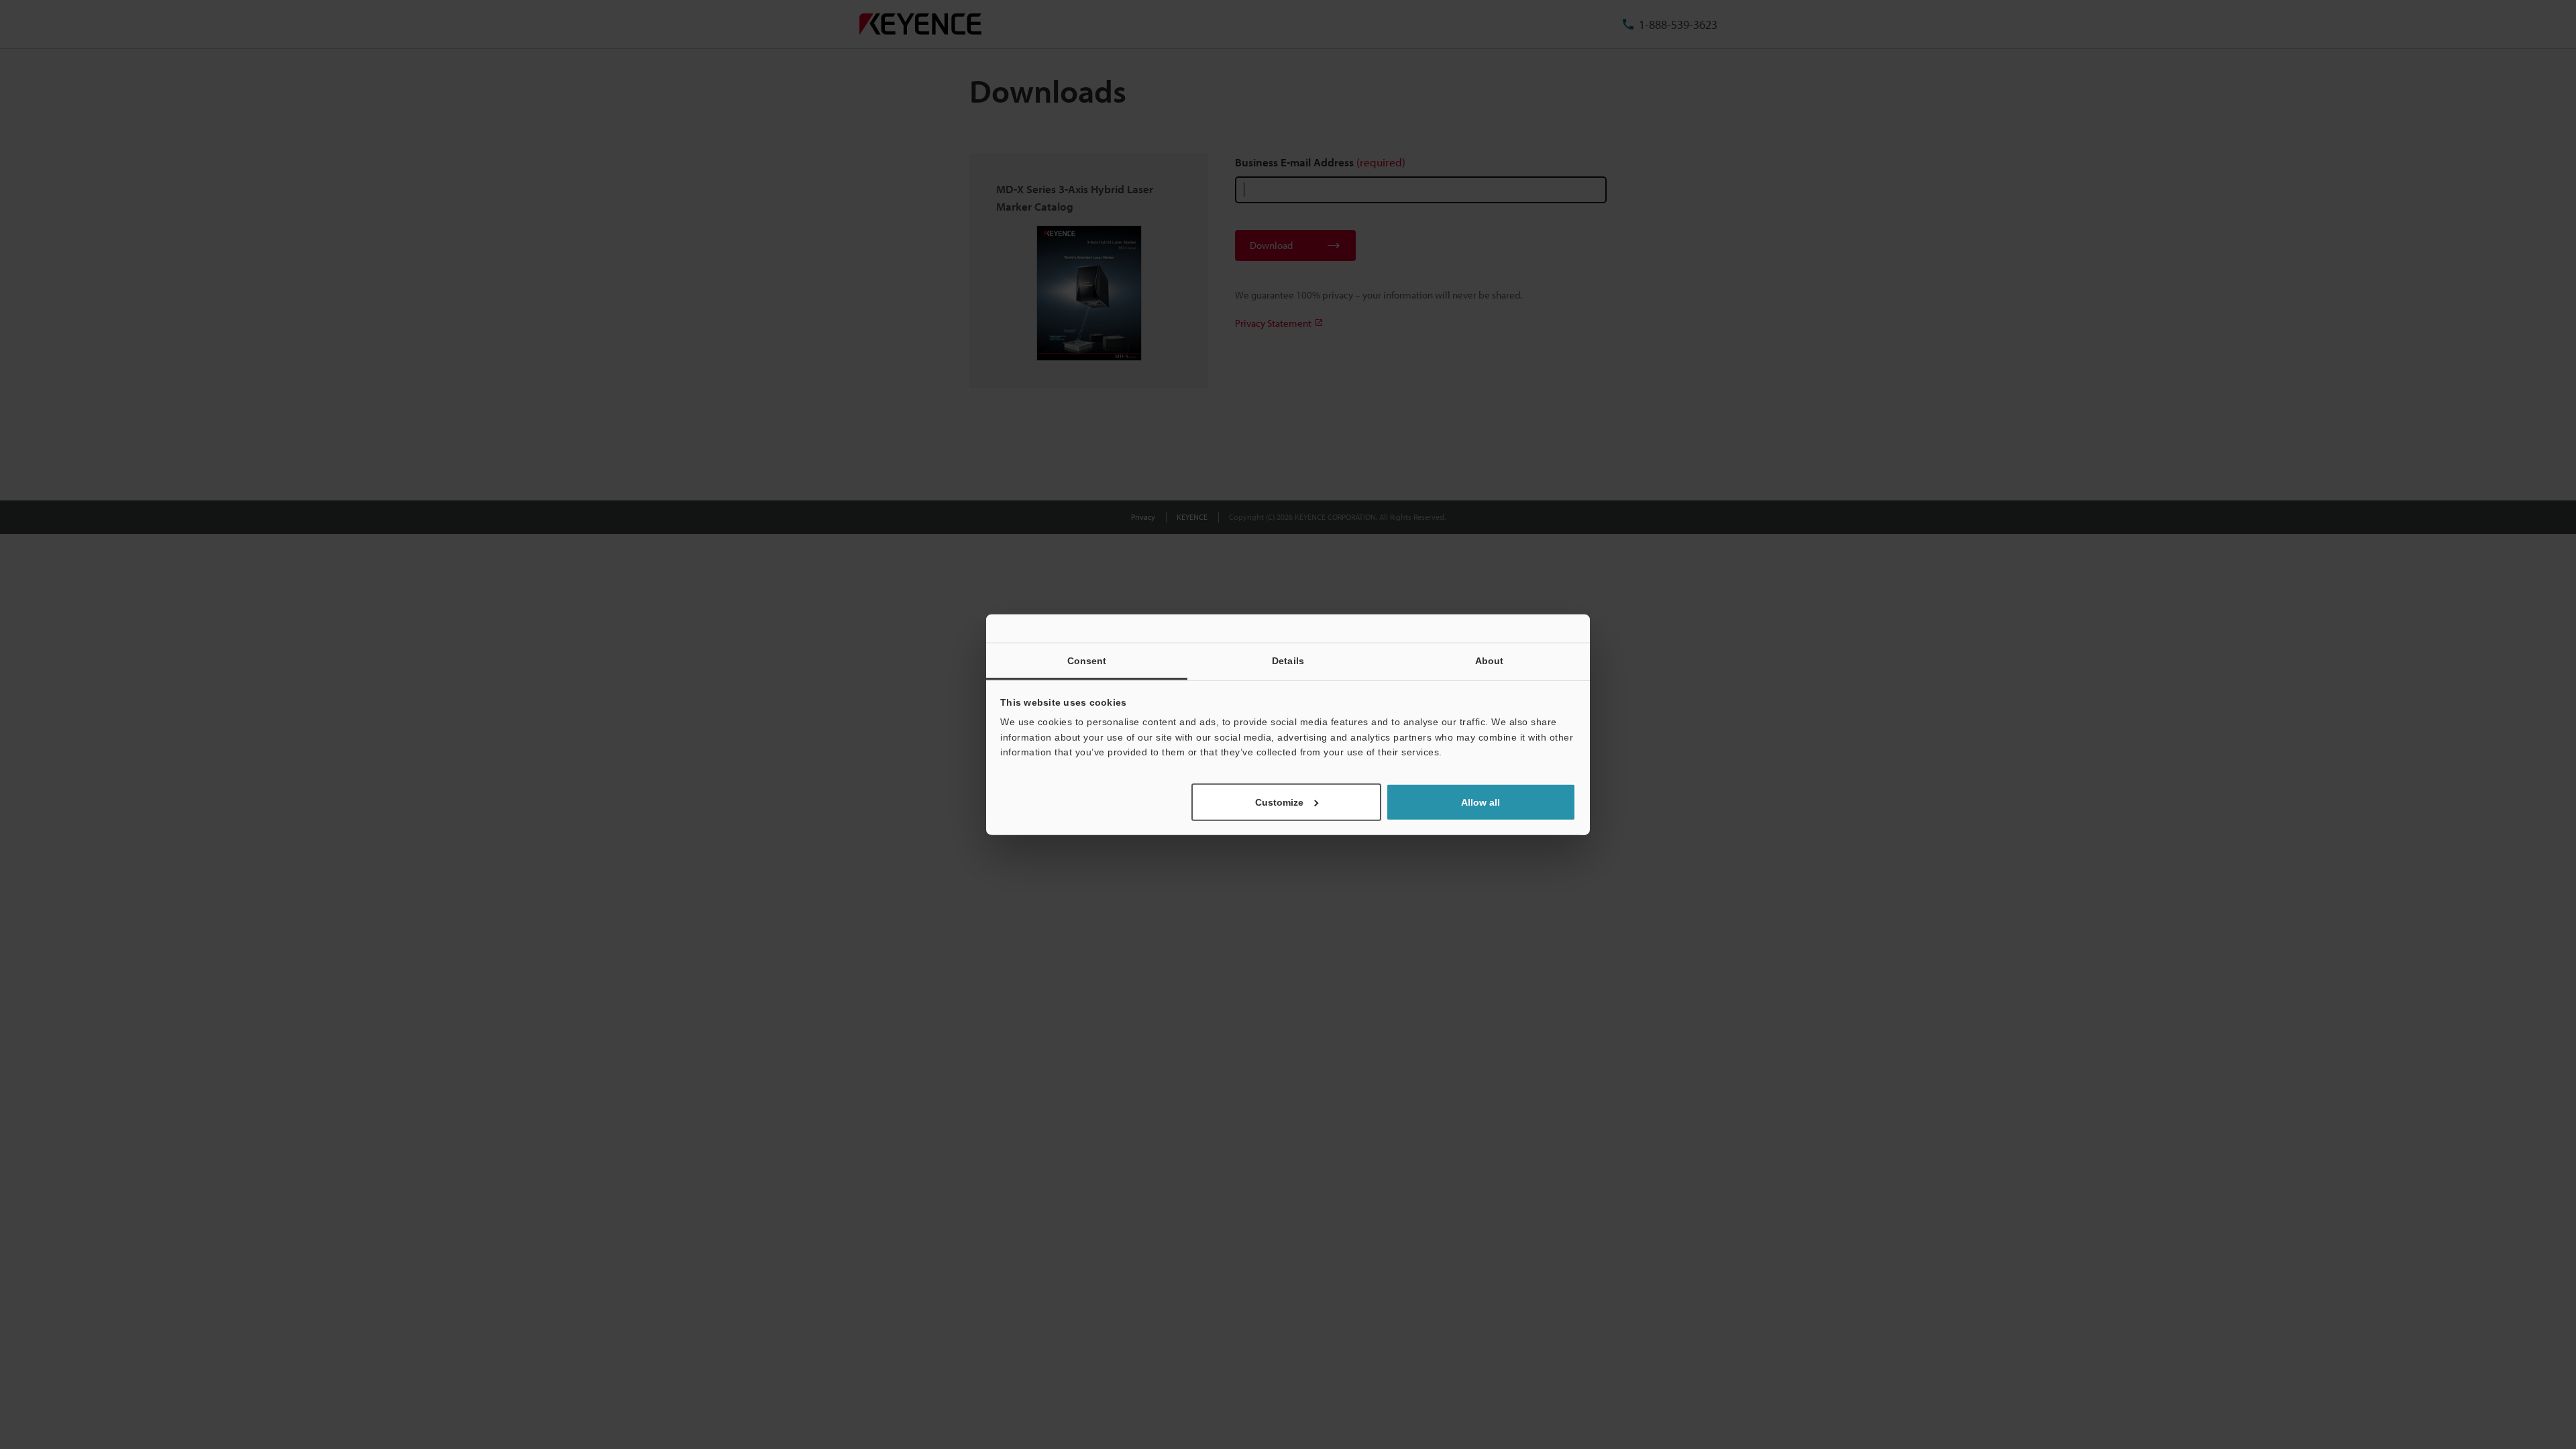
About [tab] (1490, 661)
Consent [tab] (1087, 661)
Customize (1279, 802)
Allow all (1481, 802)
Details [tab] (1288, 661)
